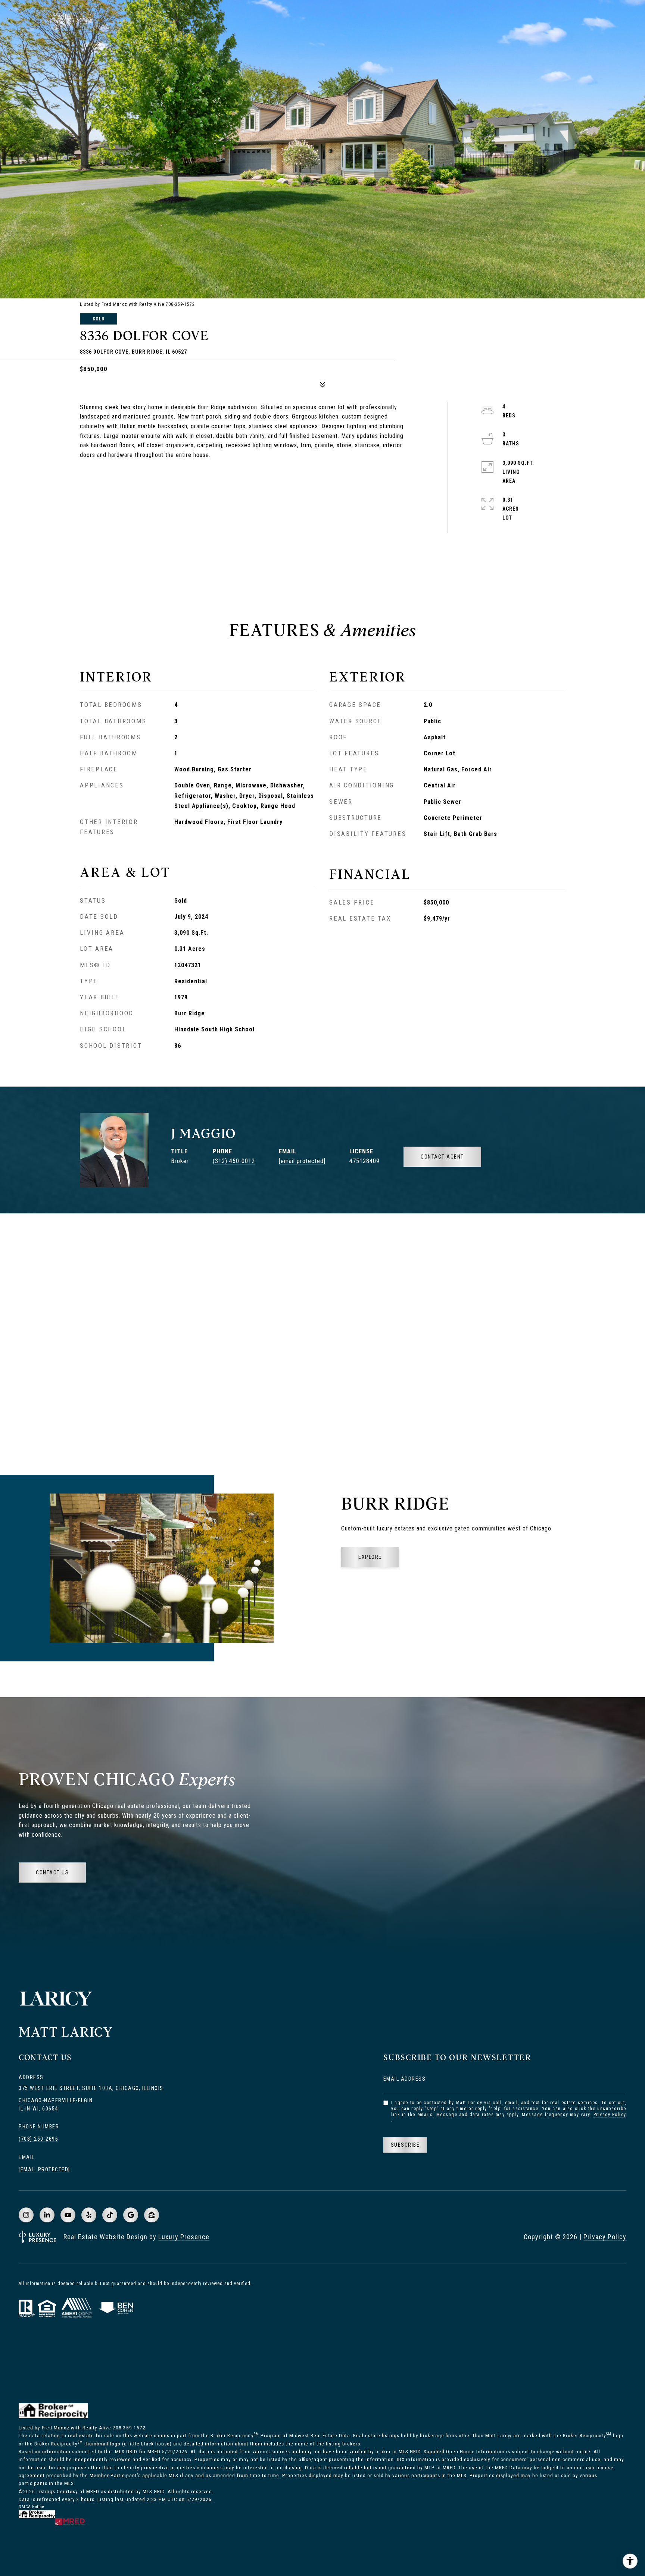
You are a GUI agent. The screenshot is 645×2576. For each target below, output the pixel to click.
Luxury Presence (184, 2237)
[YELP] (89, 2215)
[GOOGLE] (131, 2215)
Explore (370, 1557)
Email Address (405, 2079)
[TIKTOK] (110, 2215)
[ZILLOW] (152, 2215)
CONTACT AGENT (442, 1157)
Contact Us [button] (52, 1873)
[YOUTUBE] (68, 2215)
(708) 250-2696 (38, 2139)
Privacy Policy (610, 2115)
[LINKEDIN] (47, 2215)
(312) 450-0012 (234, 1161)
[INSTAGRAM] (26, 2215)
